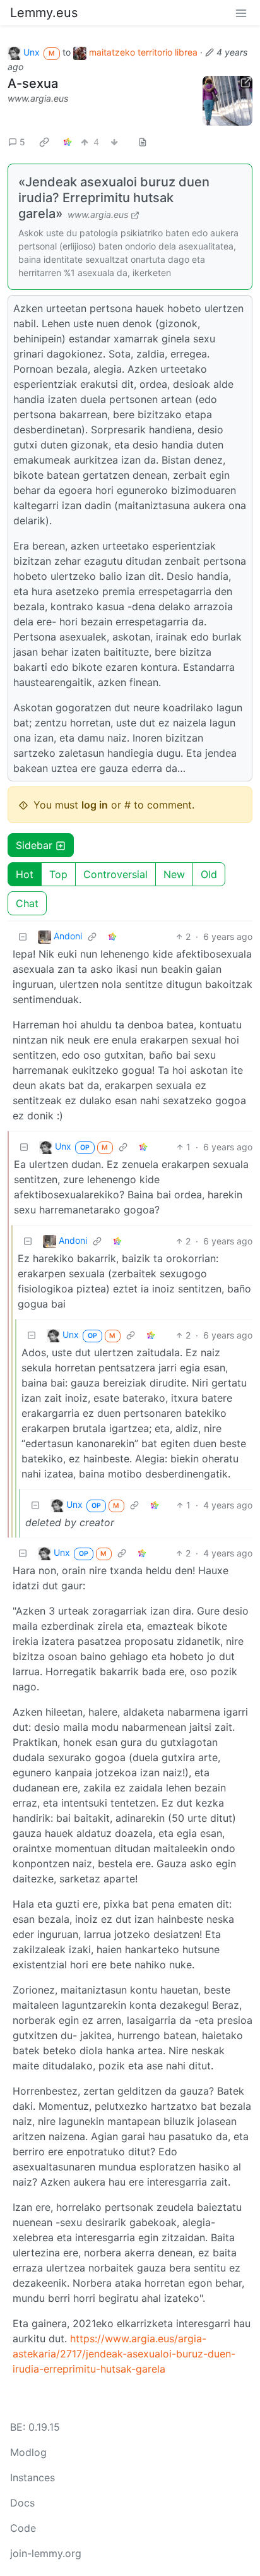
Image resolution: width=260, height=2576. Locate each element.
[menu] (241, 13)
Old (209, 874)
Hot (25, 874)
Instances (32, 2477)
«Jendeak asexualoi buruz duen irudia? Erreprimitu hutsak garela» (114, 198)
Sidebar (34, 845)
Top (58, 874)
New (174, 874)
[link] (44, 141)
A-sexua (33, 83)
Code (23, 2528)
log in (95, 805)
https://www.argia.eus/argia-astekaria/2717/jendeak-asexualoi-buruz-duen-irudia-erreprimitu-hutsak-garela (124, 2354)
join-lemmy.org (46, 2553)
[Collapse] (23, 936)
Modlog (28, 2452)
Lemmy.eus (44, 13)
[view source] (143, 142)
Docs (22, 2503)
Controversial (115, 874)
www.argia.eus (38, 98)
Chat (27, 903)
